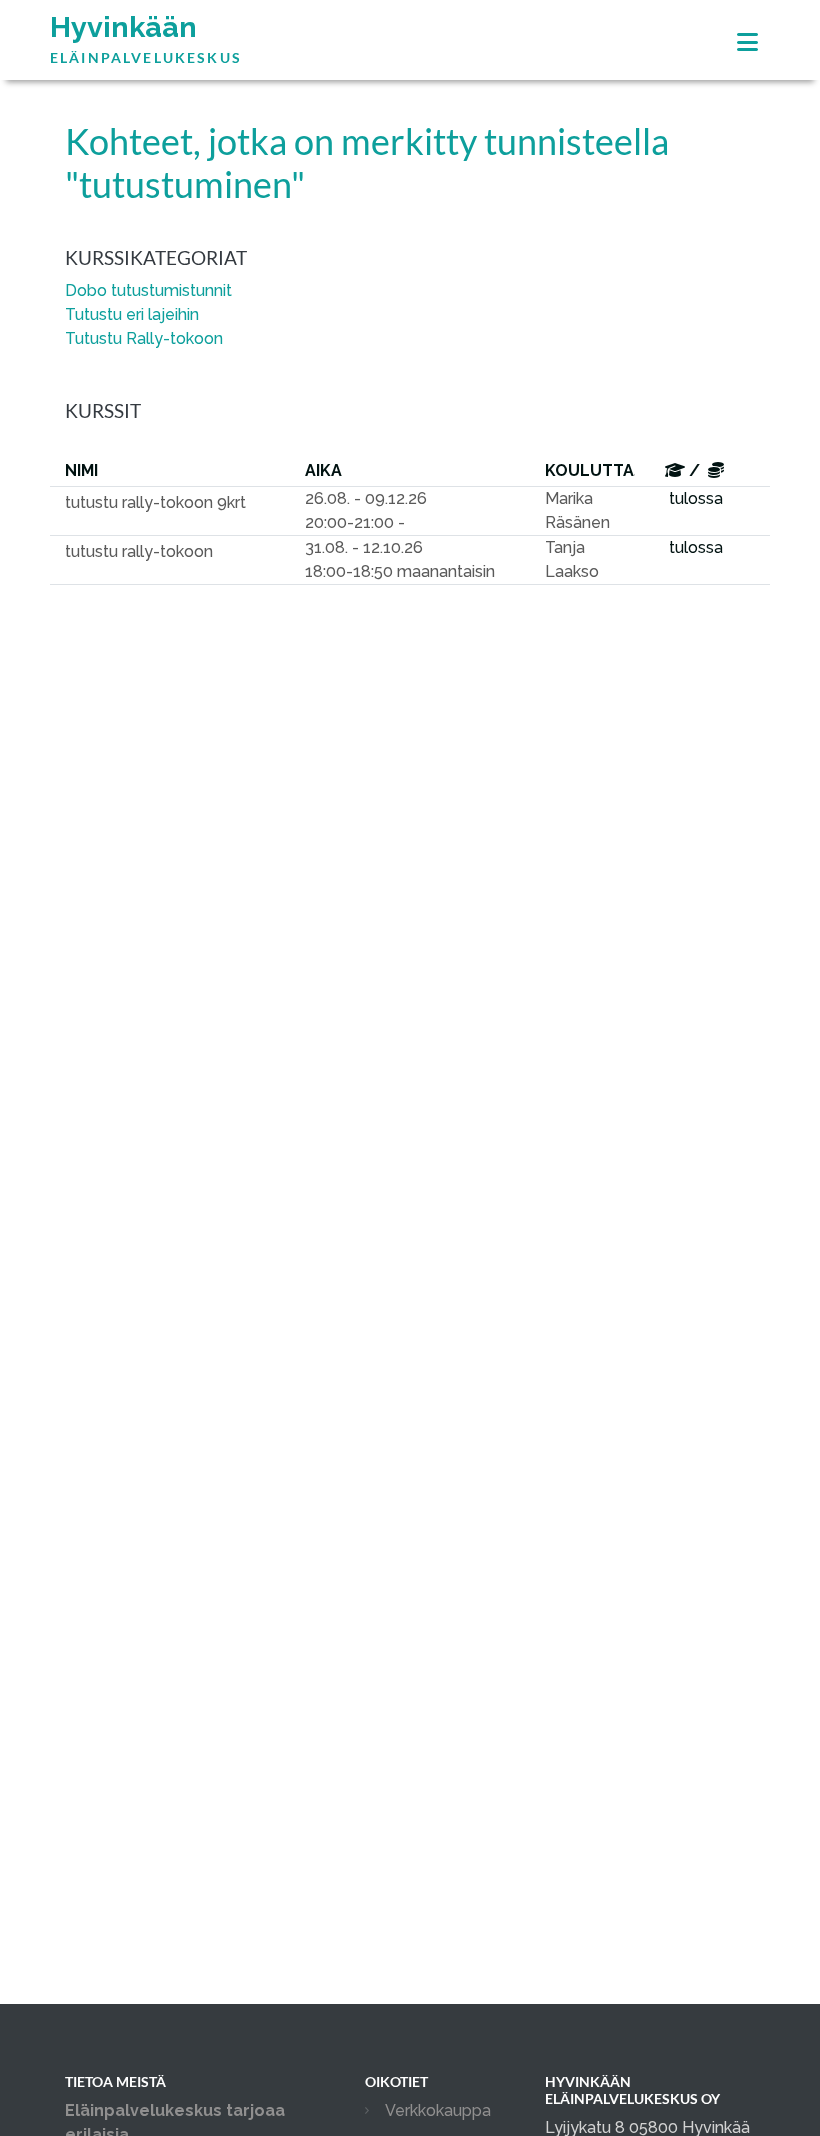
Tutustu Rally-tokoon (144, 338)
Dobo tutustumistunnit (148, 290)
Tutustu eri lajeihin (132, 314)
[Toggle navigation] (747, 42)
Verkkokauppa (438, 2110)
